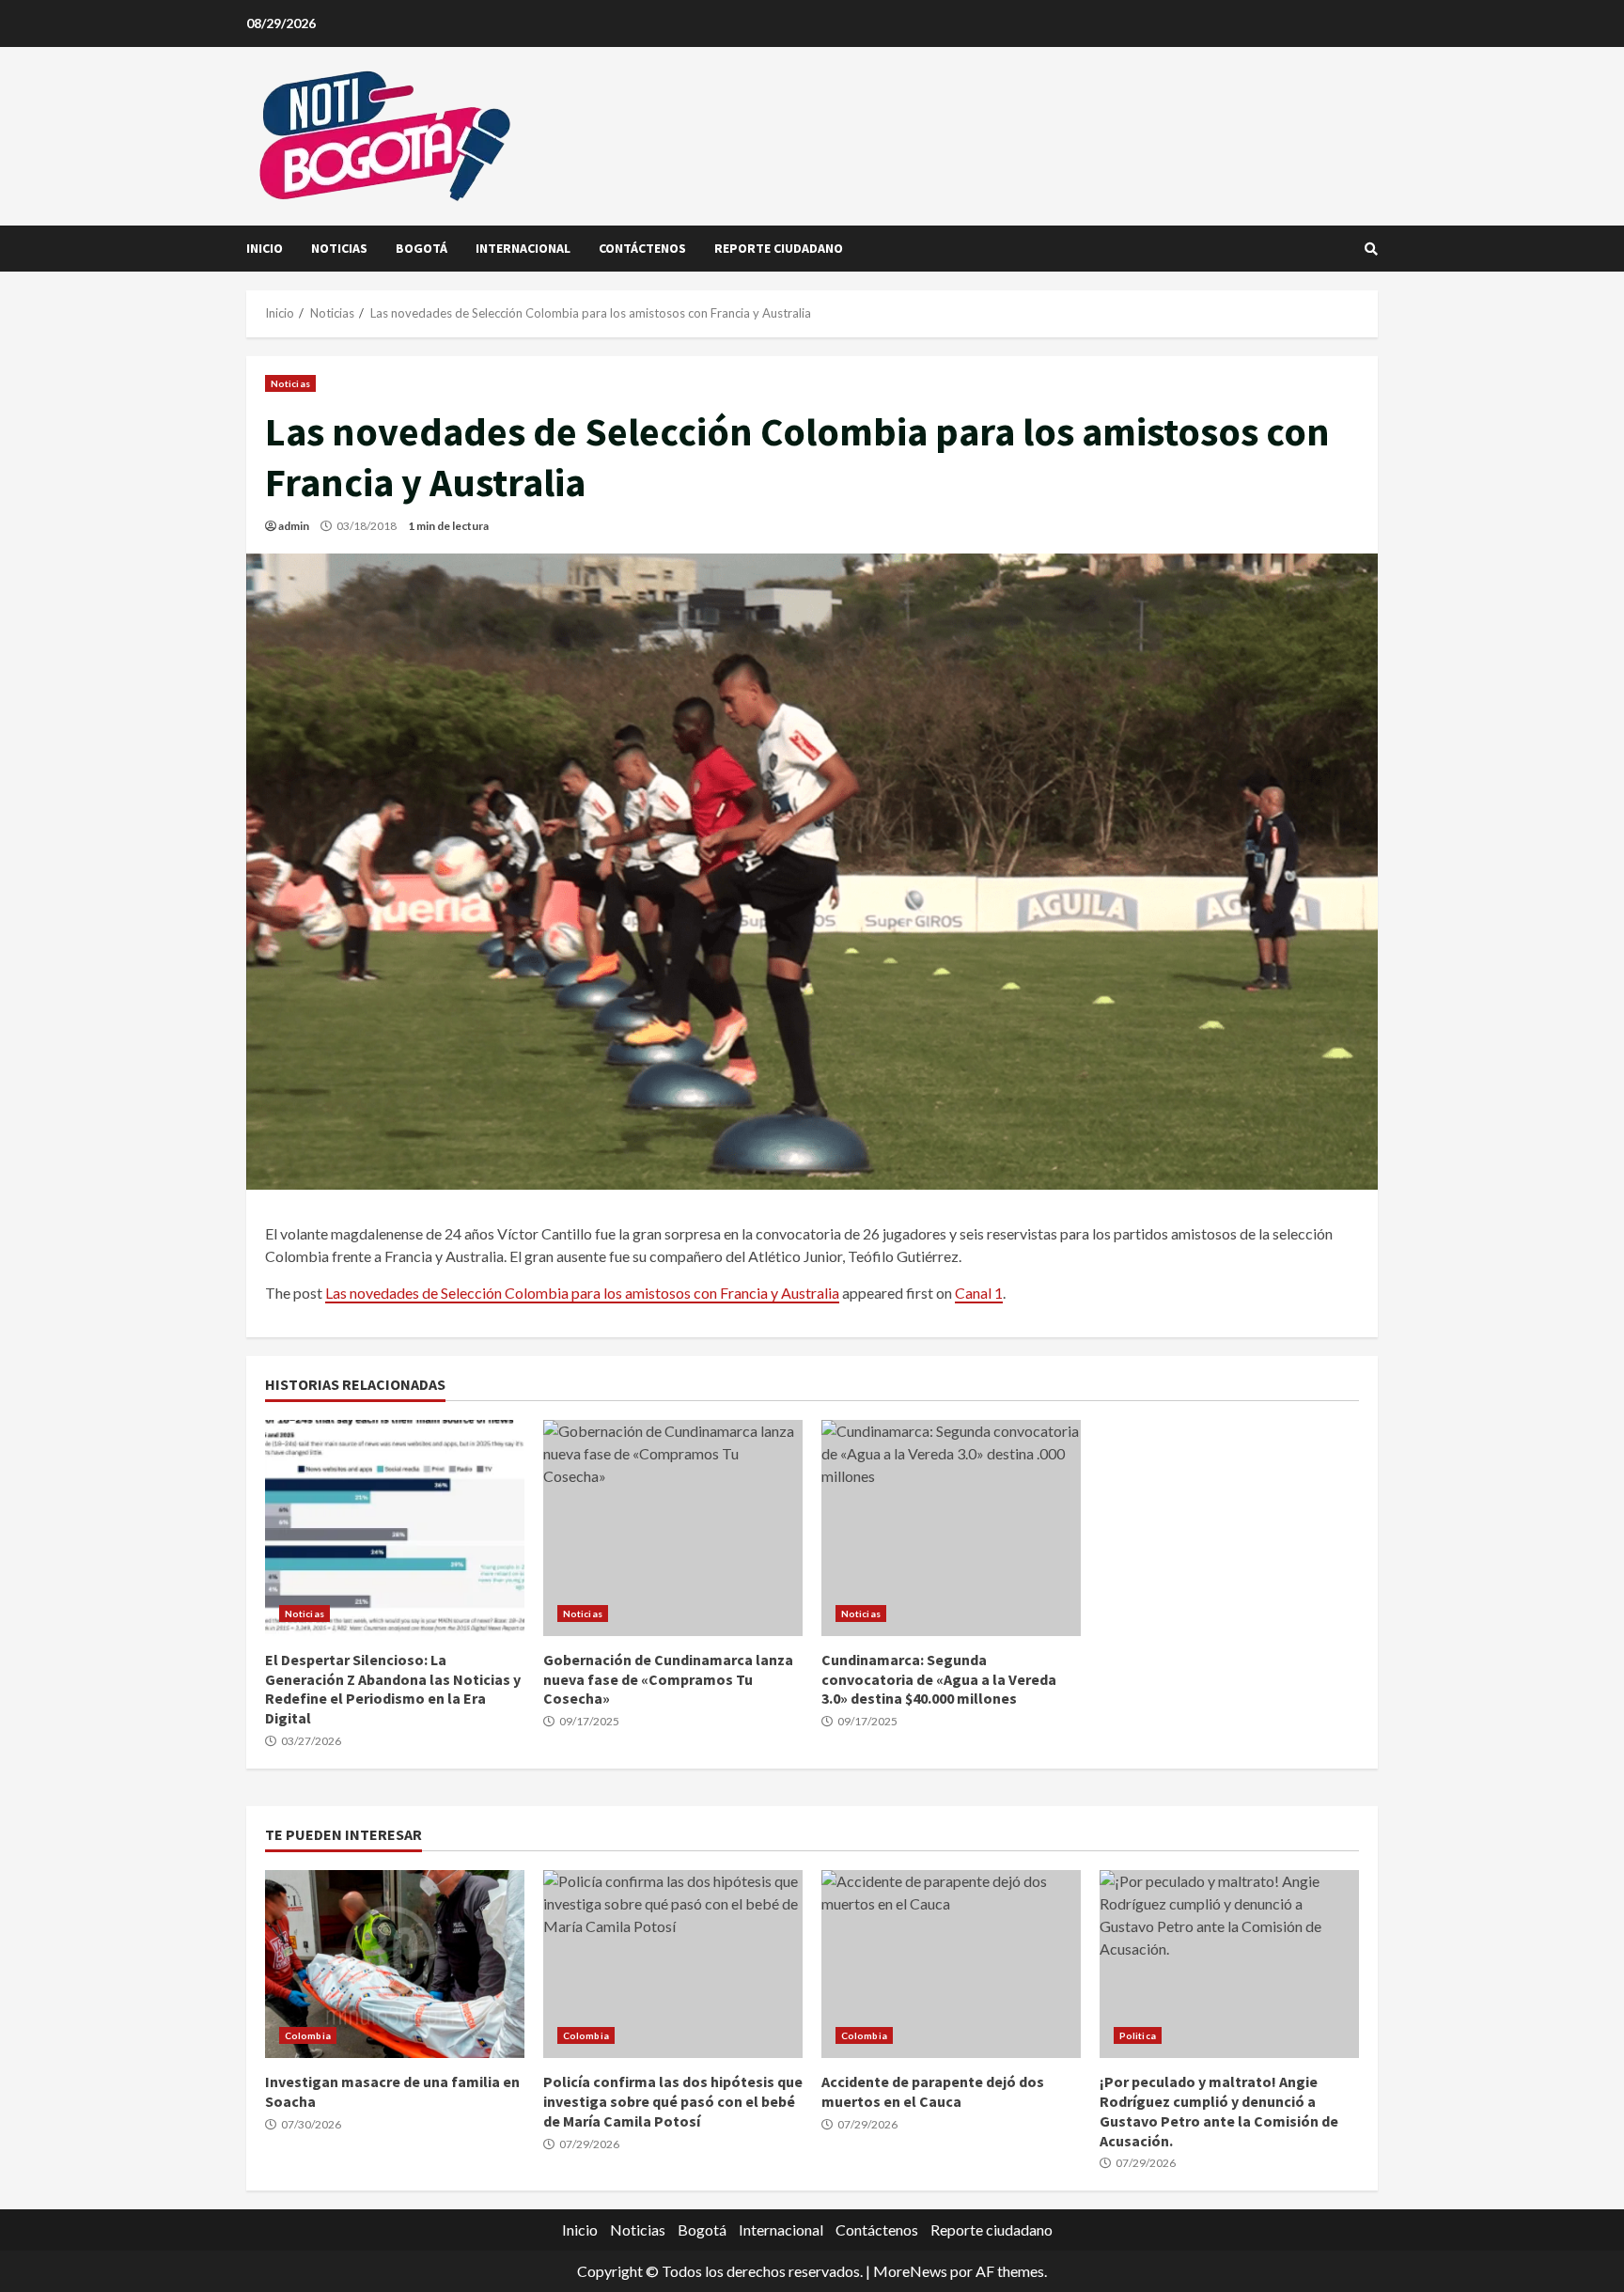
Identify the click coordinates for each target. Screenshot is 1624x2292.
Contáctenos (642, 248)
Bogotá (422, 248)
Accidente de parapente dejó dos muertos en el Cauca (951, 1964)
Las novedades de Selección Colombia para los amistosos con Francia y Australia (582, 1293)
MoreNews (910, 2271)
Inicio (265, 248)
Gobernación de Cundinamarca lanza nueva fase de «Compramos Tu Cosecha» (673, 1528)
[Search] (1371, 249)
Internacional (523, 248)
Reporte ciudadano (779, 248)
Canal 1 (979, 1293)
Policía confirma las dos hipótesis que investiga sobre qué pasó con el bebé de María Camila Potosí (673, 1964)
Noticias (339, 248)
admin (294, 526)
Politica (1138, 2035)
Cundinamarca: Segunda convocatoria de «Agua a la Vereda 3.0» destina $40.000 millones (951, 1528)
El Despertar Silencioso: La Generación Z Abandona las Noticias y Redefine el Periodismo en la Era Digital (395, 1528)
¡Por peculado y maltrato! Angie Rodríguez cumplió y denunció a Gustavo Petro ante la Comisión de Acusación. (1229, 1964)
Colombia (308, 2035)
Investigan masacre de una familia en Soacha (395, 1964)
